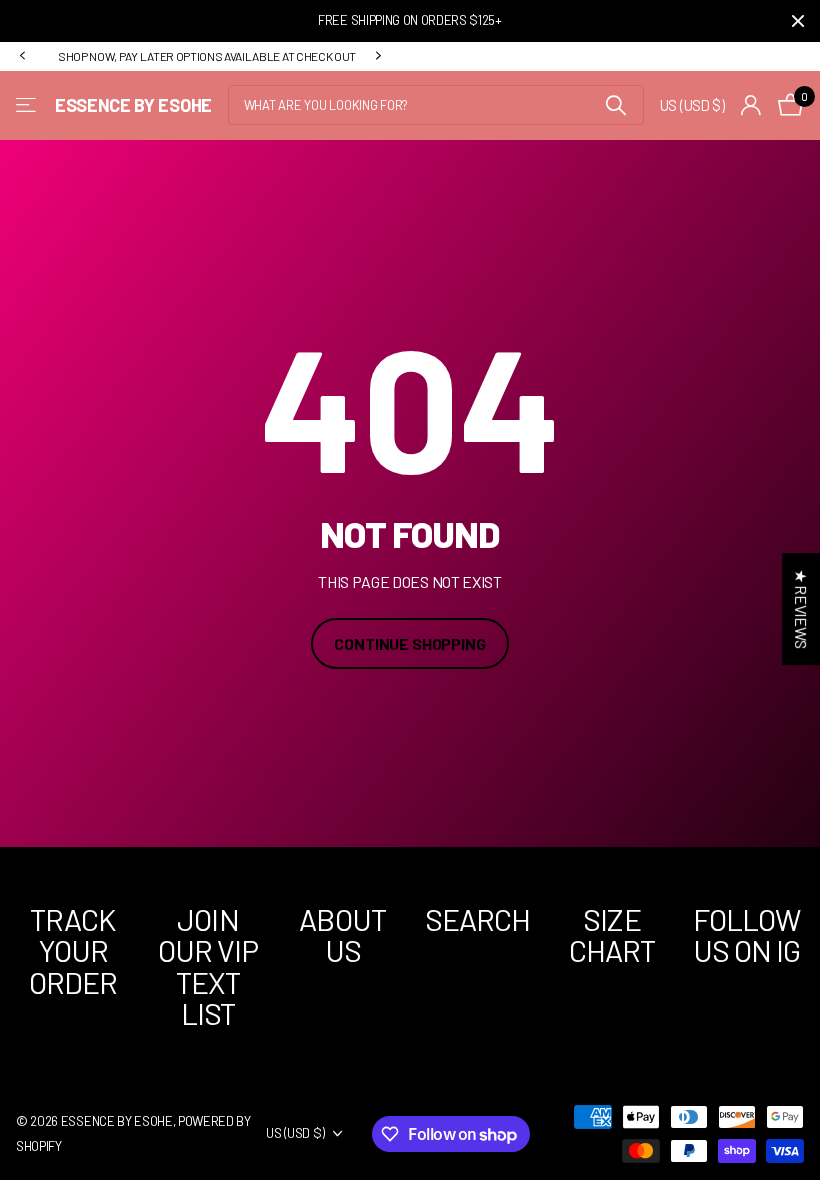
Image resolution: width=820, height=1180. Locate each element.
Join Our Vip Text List (208, 966)
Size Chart (612, 935)
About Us (342, 935)
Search (478, 919)
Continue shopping (409, 643)
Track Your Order (73, 950)
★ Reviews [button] (801, 609)
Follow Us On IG (747, 935)
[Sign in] (751, 105)
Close (798, 21)
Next (378, 56)
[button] (22, 56)
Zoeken (616, 105)
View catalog (27, 105)
